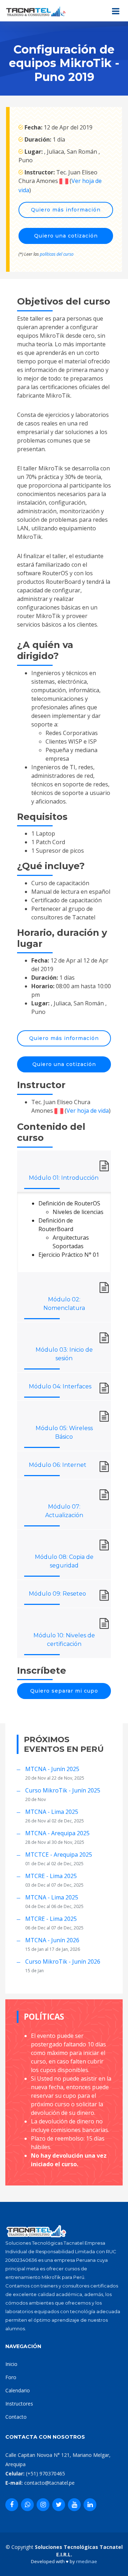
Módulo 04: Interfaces (60, 1386)
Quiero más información (66, 210)
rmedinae (87, 2561)
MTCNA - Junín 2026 (52, 1940)
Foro (11, 2377)
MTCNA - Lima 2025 (52, 1812)
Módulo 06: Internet (58, 1465)
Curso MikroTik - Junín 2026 (63, 1962)
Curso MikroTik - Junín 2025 (63, 1790)
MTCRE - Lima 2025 (51, 1876)
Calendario (18, 2390)
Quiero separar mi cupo (64, 1691)
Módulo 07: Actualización (64, 1511)
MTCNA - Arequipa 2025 (57, 1833)
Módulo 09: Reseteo (57, 1594)
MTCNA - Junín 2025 (52, 1769)
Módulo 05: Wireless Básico (64, 1432)
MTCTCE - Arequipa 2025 (59, 1855)
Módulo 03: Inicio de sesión (64, 1354)
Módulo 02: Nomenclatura (64, 1304)
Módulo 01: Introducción (64, 1178)
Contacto (16, 2417)
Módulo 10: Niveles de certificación (64, 1640)
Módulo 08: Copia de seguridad (64, 1561)
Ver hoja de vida (88, 1111)
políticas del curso (57, 254)
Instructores (19, 2404)
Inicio (11, 2364)
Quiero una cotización (66, 236)
